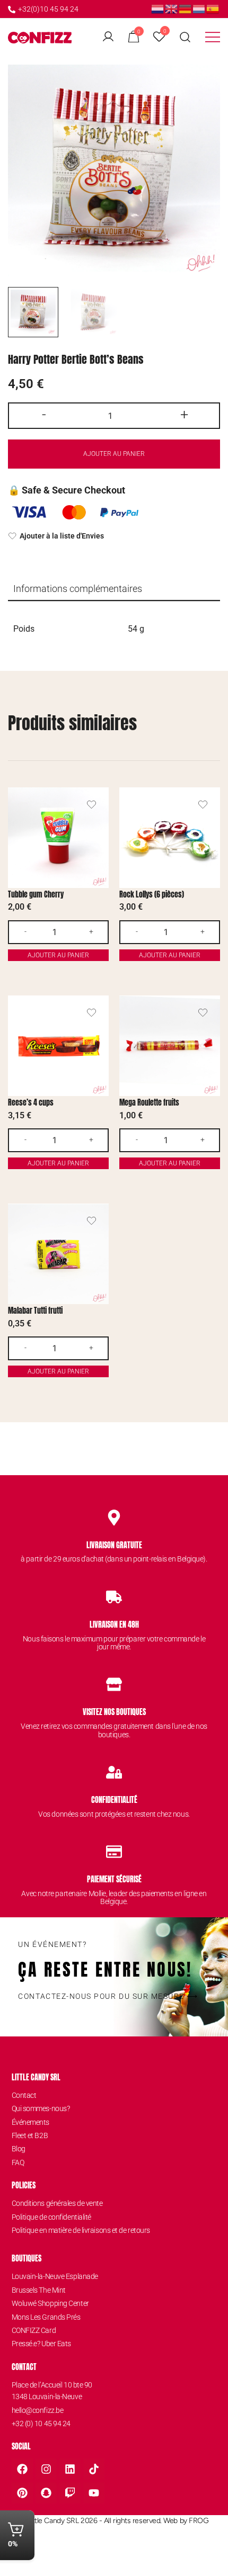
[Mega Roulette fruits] (170, 1046)
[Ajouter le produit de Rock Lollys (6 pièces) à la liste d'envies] (203, 805)
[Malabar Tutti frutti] (58, 1254)
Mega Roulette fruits (149, 1103)
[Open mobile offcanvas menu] (213, 37)
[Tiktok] (94, 2469)
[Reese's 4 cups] (58, 1046)
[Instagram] (46, 2469)
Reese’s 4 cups (31, 1103)
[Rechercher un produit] (185, 37)
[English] (172, 8)
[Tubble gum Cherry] (58, 838)
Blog (19, 2149)
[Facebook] (22, 2469)
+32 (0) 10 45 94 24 (41, 2424)
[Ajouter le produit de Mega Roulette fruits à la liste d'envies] (203, 1013)
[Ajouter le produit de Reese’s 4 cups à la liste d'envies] (91, 1013)
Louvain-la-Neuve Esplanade (55, 2276)
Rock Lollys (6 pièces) (152, 895)
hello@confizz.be (38, 2410)
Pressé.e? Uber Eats (41, 2344)
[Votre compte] (108, 37)
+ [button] (184, 415)
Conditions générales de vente (57, 2203)
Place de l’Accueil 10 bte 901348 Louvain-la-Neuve (52, 2391)
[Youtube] (94, 2493)
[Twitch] (70, 2493)
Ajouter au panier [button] (58, 955)
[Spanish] (213, 8)
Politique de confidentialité (51, 2217)
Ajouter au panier (114, 454)
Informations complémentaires (78, 589)
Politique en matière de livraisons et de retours (81, 2230)
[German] (186, 8)
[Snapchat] (46, 2493)
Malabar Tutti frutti (35, 1311)
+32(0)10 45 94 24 (48, 9)
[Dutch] (158, 8)
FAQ (18, 2162)
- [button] (44, 415)
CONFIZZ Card (34, 2330)
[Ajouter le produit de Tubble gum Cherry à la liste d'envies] (91, 805)
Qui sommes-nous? (41, 2108)
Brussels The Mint (39, 2290)
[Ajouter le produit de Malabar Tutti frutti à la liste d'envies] (91, 1221)
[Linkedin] (70, 2469)
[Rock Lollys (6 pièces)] (170, 838)
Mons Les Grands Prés (46, 2317)
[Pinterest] (22, 2493)
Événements (31, 2122)
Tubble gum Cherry (36, 895)
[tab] (114, 589)
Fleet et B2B (30, 2135)
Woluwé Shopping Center (50, 2303)
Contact (24, 2095)
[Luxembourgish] (199, 8)
